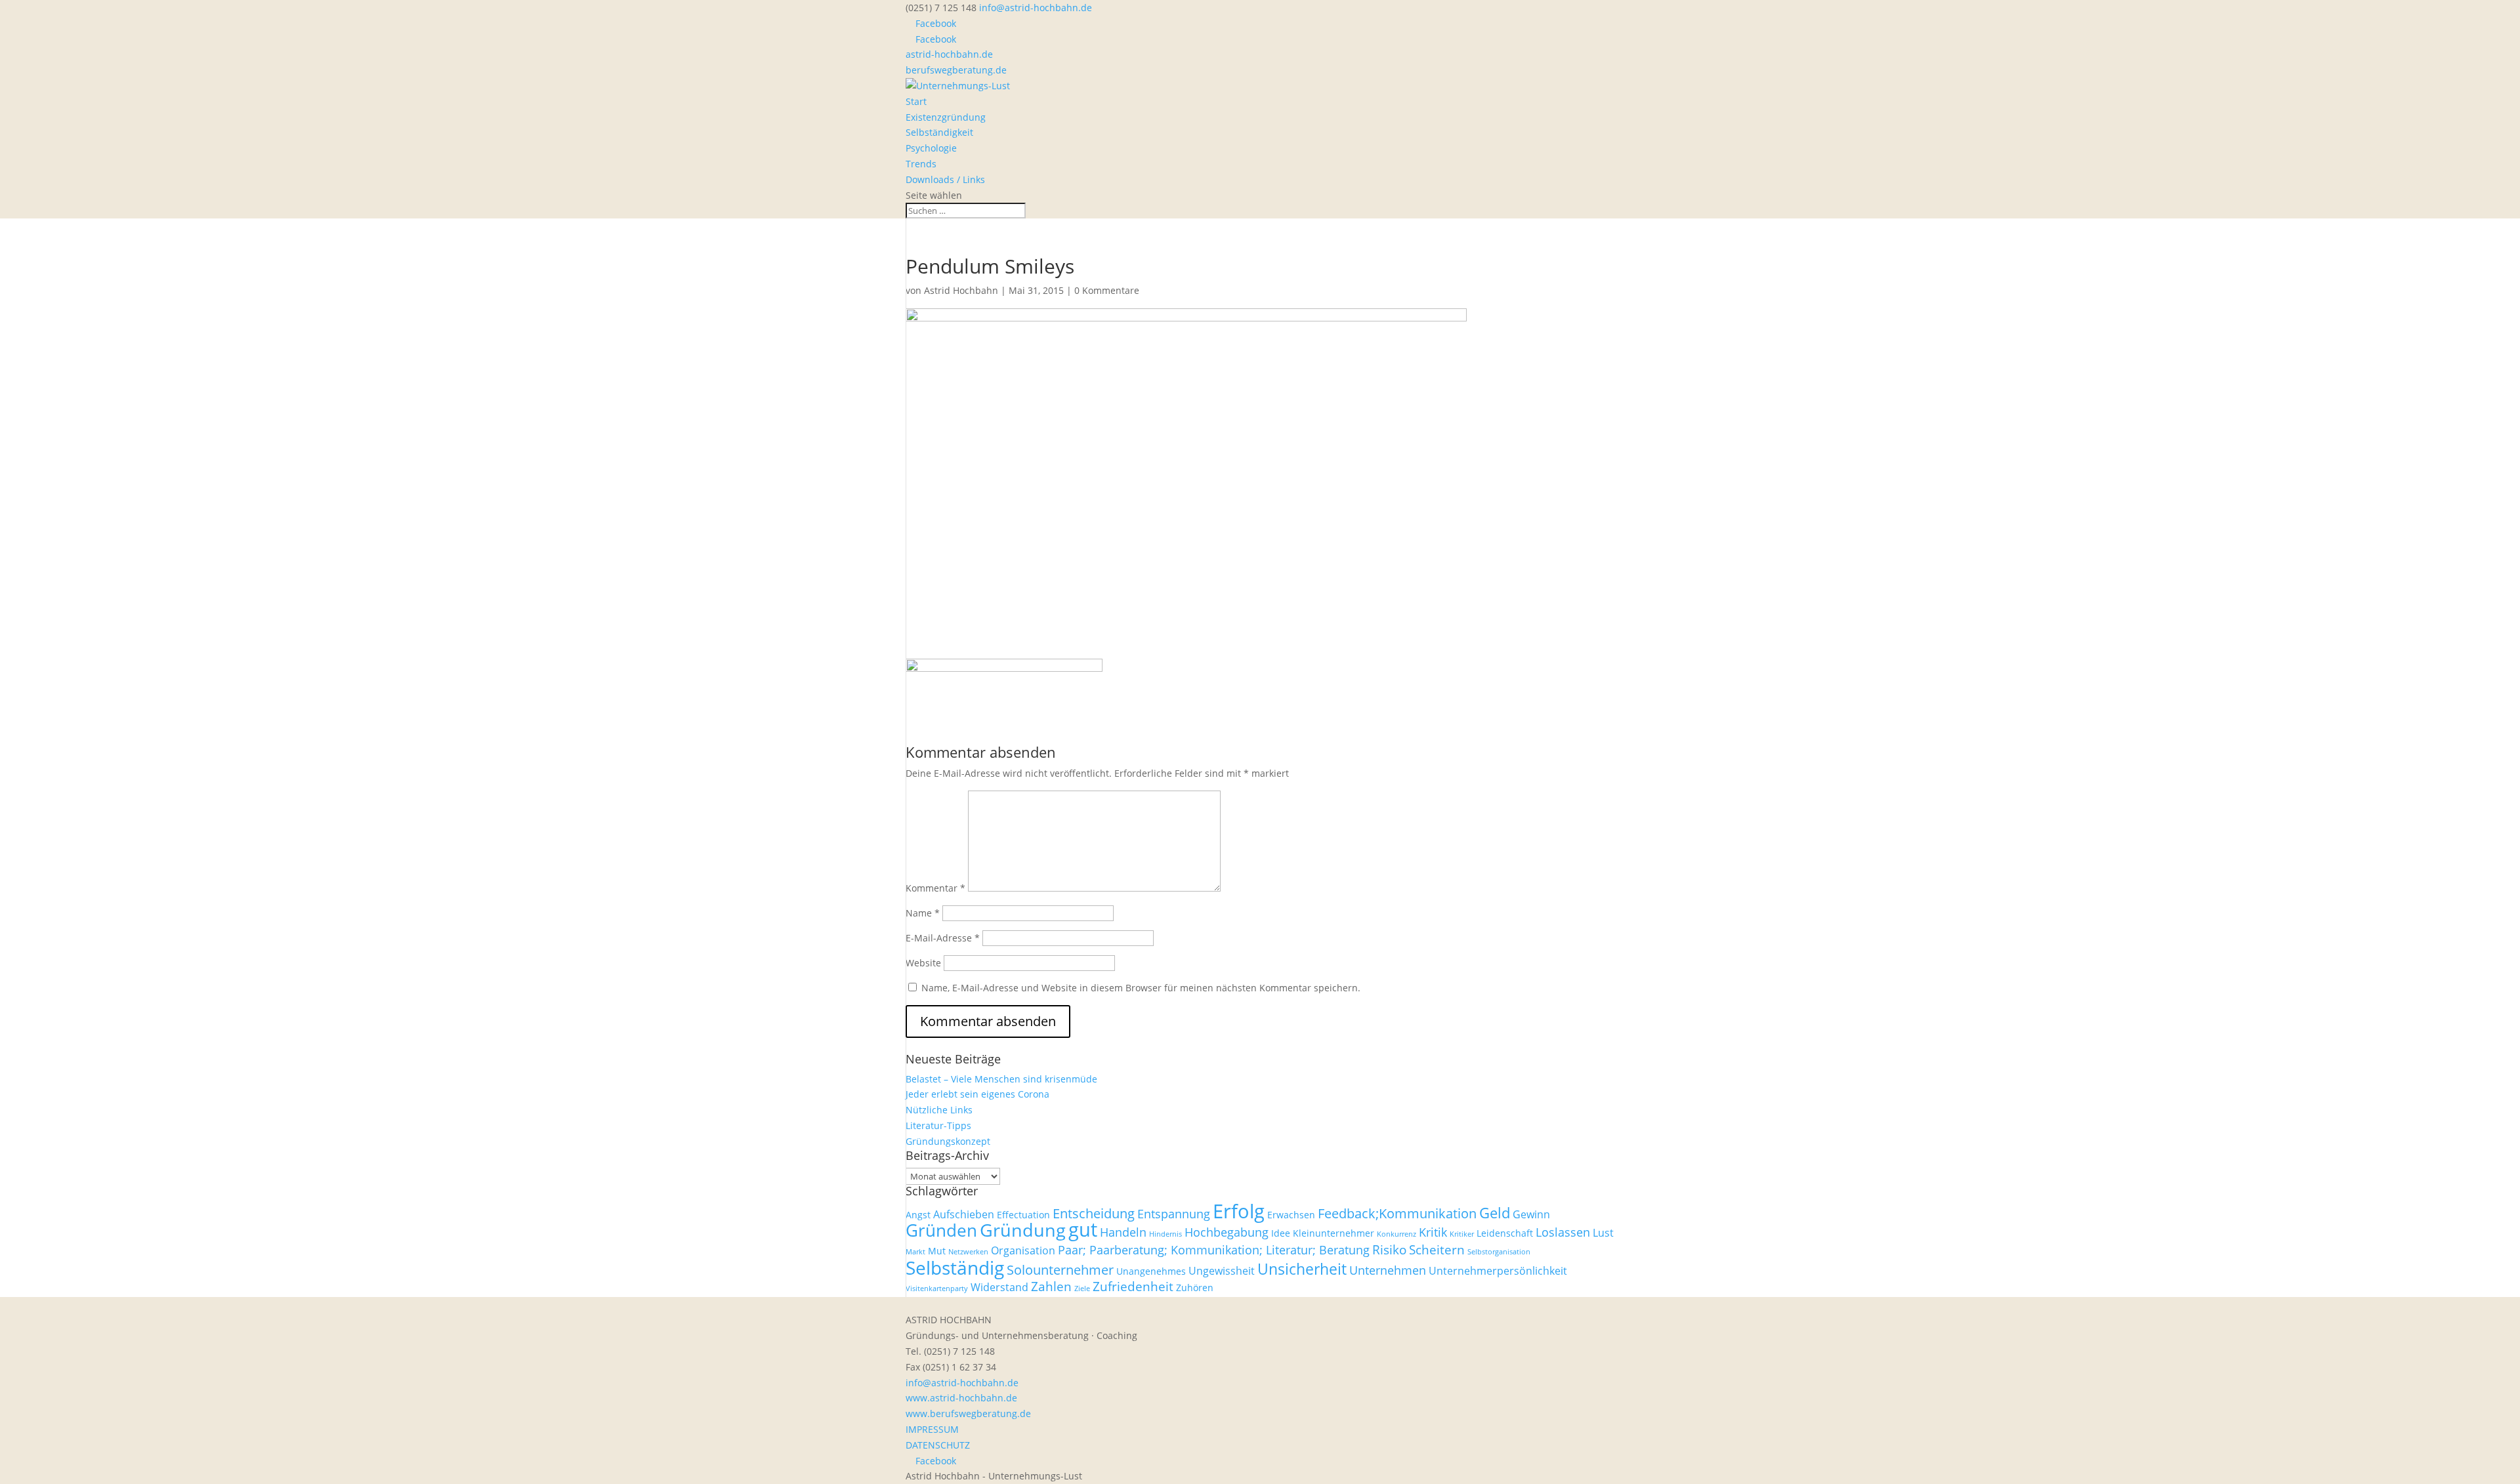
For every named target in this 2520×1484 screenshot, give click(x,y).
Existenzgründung (946, 117)
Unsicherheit (1302, 1269)
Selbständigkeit (939, 132)
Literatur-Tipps (938, 1125)
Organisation (1023, 1250)
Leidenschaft (1505, 1233)
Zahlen (1051, 1287)
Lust (1603, 1233)
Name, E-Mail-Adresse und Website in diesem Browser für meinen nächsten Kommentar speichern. (1141, 988)
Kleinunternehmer (1333, 1233)
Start (916, 101)
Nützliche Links (939, 1110)
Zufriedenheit (1133, 1287)
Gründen (941, 1230)
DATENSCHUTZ (938, 1445)
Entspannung (1174, 1214)
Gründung (1023, 1230)
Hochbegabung (1227, 1232)
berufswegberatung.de (956, 70)
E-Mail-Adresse (943, 938)
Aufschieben (964, 1214)
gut (1083, 1229)
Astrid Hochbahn (961, 290)
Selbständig (955, 1268)
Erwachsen (1291, 1215)
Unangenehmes (1151, 1271)
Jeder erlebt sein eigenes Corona (977, 1094)
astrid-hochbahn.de (949, 54)
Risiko (1389, 1250)
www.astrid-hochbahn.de (961, 1398)
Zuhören (1195, 1288)
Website (923, 963)
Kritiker (1462, 1234)
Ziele (1082, 1288)
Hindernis (1165, 1234)
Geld (1495, 1213)
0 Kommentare (1107, 290)
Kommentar (935, 888)
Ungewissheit (1222, 1271)
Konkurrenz (1396, 1234)
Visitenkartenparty (937, 1288)
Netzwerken (968, 1252)
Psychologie (931, 148)
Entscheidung (1094, 1213)
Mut (937, 1251)
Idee (1281, 1233)
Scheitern (1437, 1250)
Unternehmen (1388, 1270)
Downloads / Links (945, 179)
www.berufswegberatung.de (968, 1413)
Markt (915, 1252)
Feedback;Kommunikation (1397, 1213)
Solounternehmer (1060, 1269)
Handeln (1123, 1232)
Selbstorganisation (1499, 1252)
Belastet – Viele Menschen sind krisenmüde (1001, 1079)
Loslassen (1563, 1232)
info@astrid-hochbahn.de (962, 1383)
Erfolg (1239, 1211)
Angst (918, 1215)
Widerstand (999, 1287)
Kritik (1433, 1232)
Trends (921, 164)
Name (923, 913)
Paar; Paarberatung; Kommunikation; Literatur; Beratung (1214, 1250)
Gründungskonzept (948, 1141)
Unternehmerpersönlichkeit (1498, 1271)
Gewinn (1531, 1214)
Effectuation (1023, 1215)
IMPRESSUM (932, 1429)
